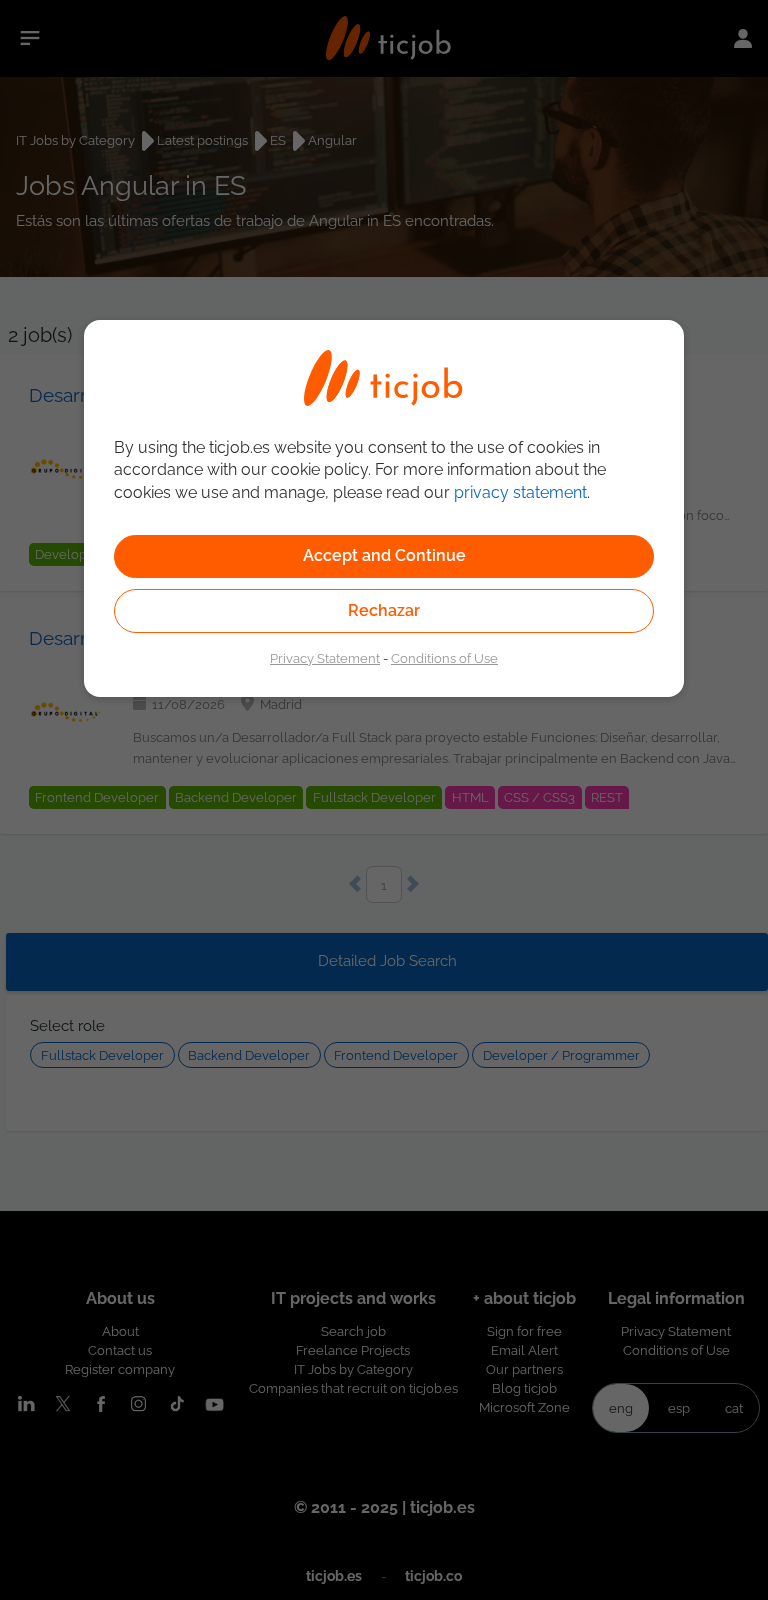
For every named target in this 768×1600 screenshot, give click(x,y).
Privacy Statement (325, 658)
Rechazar (384, 610)
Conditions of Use (444, 658)
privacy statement (520, 492)
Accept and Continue (384, 555)
